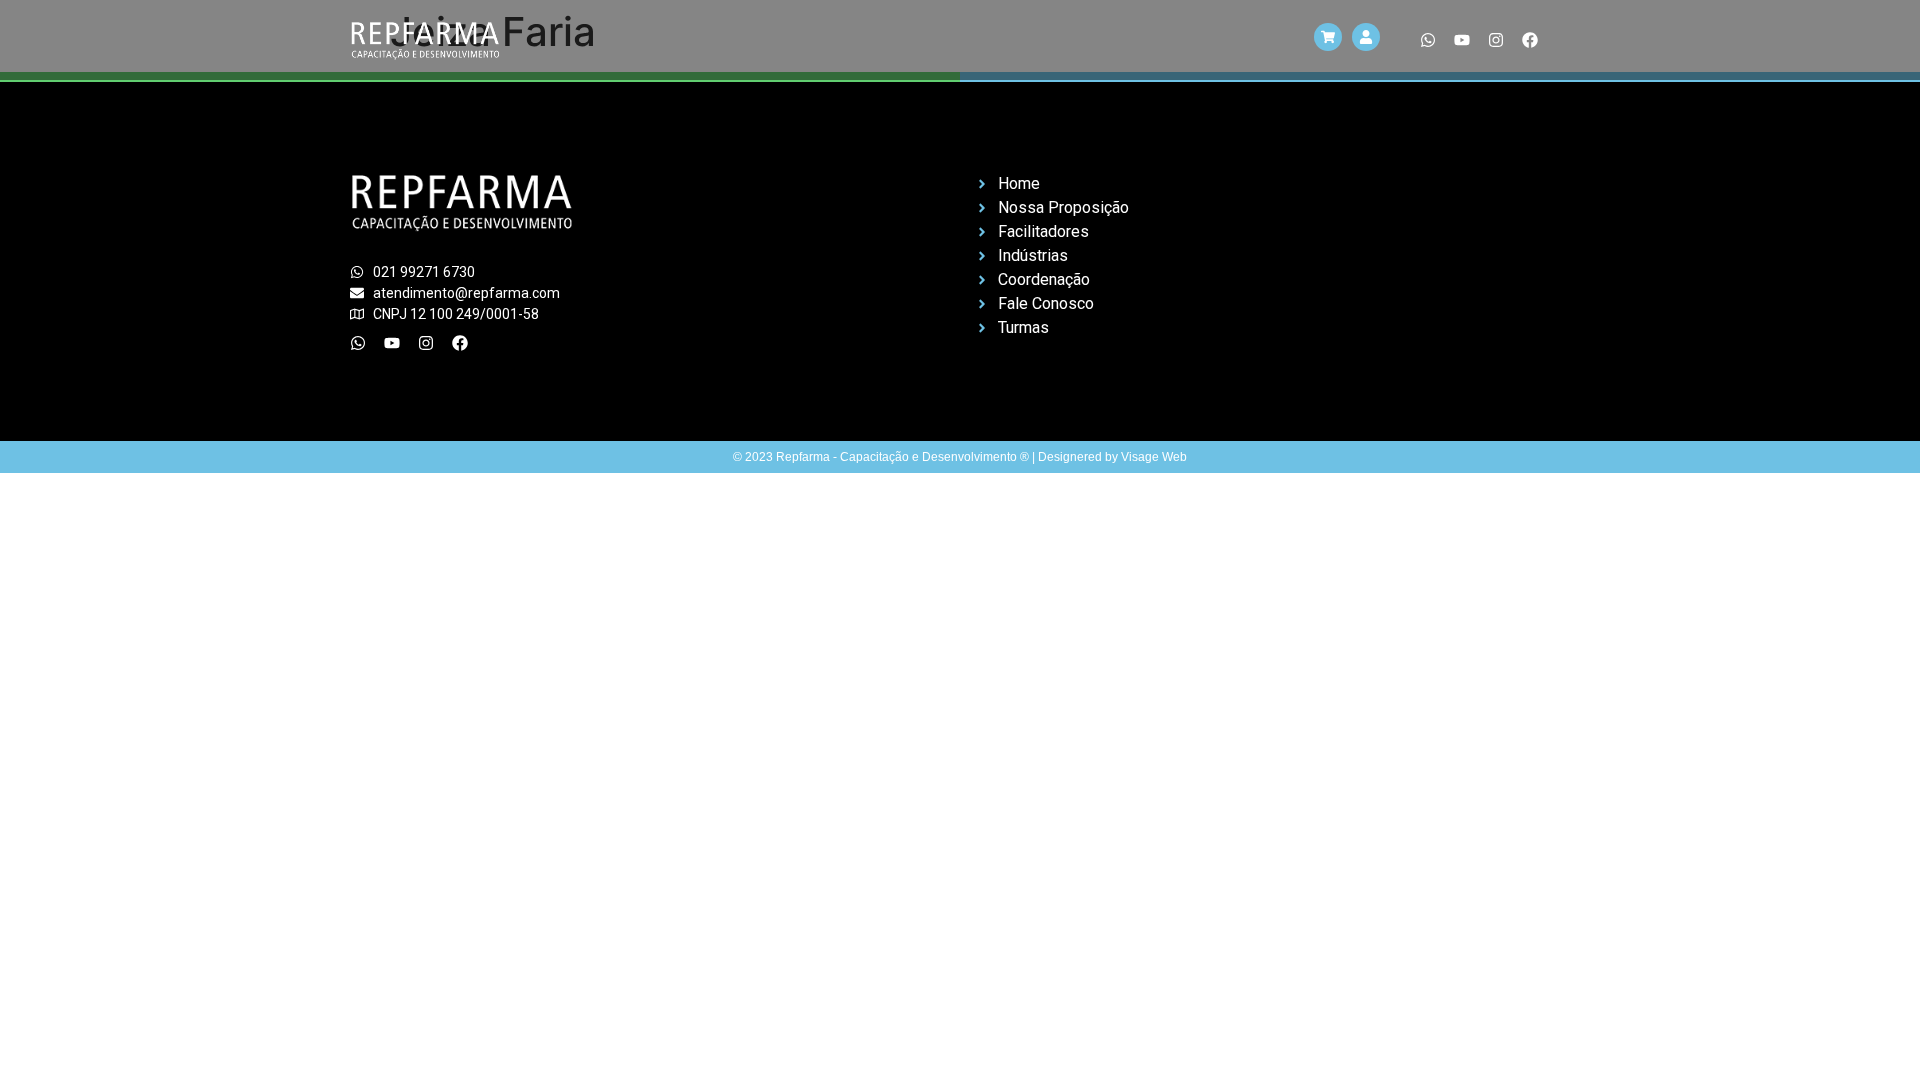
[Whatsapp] (1428, 40)
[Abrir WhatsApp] (1870, 1029)
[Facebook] (1530, 40)
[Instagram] (1496, 40)
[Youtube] (1462, 40)
